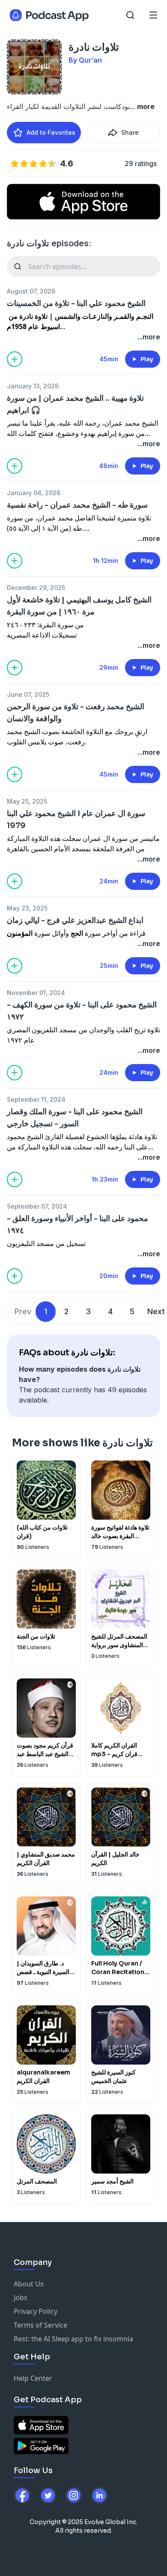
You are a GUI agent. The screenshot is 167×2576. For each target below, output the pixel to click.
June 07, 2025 (28, 694)
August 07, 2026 (31, 291)
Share (130, 132)
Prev (23, 1311)
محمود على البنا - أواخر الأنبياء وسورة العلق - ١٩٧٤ (78, 1225)
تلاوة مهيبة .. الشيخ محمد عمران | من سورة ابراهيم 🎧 (75, 404)
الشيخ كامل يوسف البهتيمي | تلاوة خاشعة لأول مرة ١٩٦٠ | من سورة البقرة (79, 606)
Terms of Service (40, 2325)
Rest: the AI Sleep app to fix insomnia (73, 2339)
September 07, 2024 (37, 1206)
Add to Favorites (51, 132)
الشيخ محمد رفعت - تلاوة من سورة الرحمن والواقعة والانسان (76, 713)
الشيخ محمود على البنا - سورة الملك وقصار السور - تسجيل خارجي (75, 1118)
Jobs (21, 2298)
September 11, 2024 (36, 1099)
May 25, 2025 (27, 801)
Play (147, 359)
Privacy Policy (36, 2311)
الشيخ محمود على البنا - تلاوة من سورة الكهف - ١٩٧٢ (82, 1011)
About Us (29, 2284)
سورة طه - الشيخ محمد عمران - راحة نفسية (77, 505)
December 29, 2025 (36, 588)
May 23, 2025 (27, 908)
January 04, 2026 (34, 493)
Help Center (33, 2378)
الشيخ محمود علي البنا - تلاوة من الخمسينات (76, 303)
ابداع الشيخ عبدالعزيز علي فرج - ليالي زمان (75, 920)
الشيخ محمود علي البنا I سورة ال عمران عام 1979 (76, 819)
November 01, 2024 (36, 993)
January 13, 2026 (33, 386)
